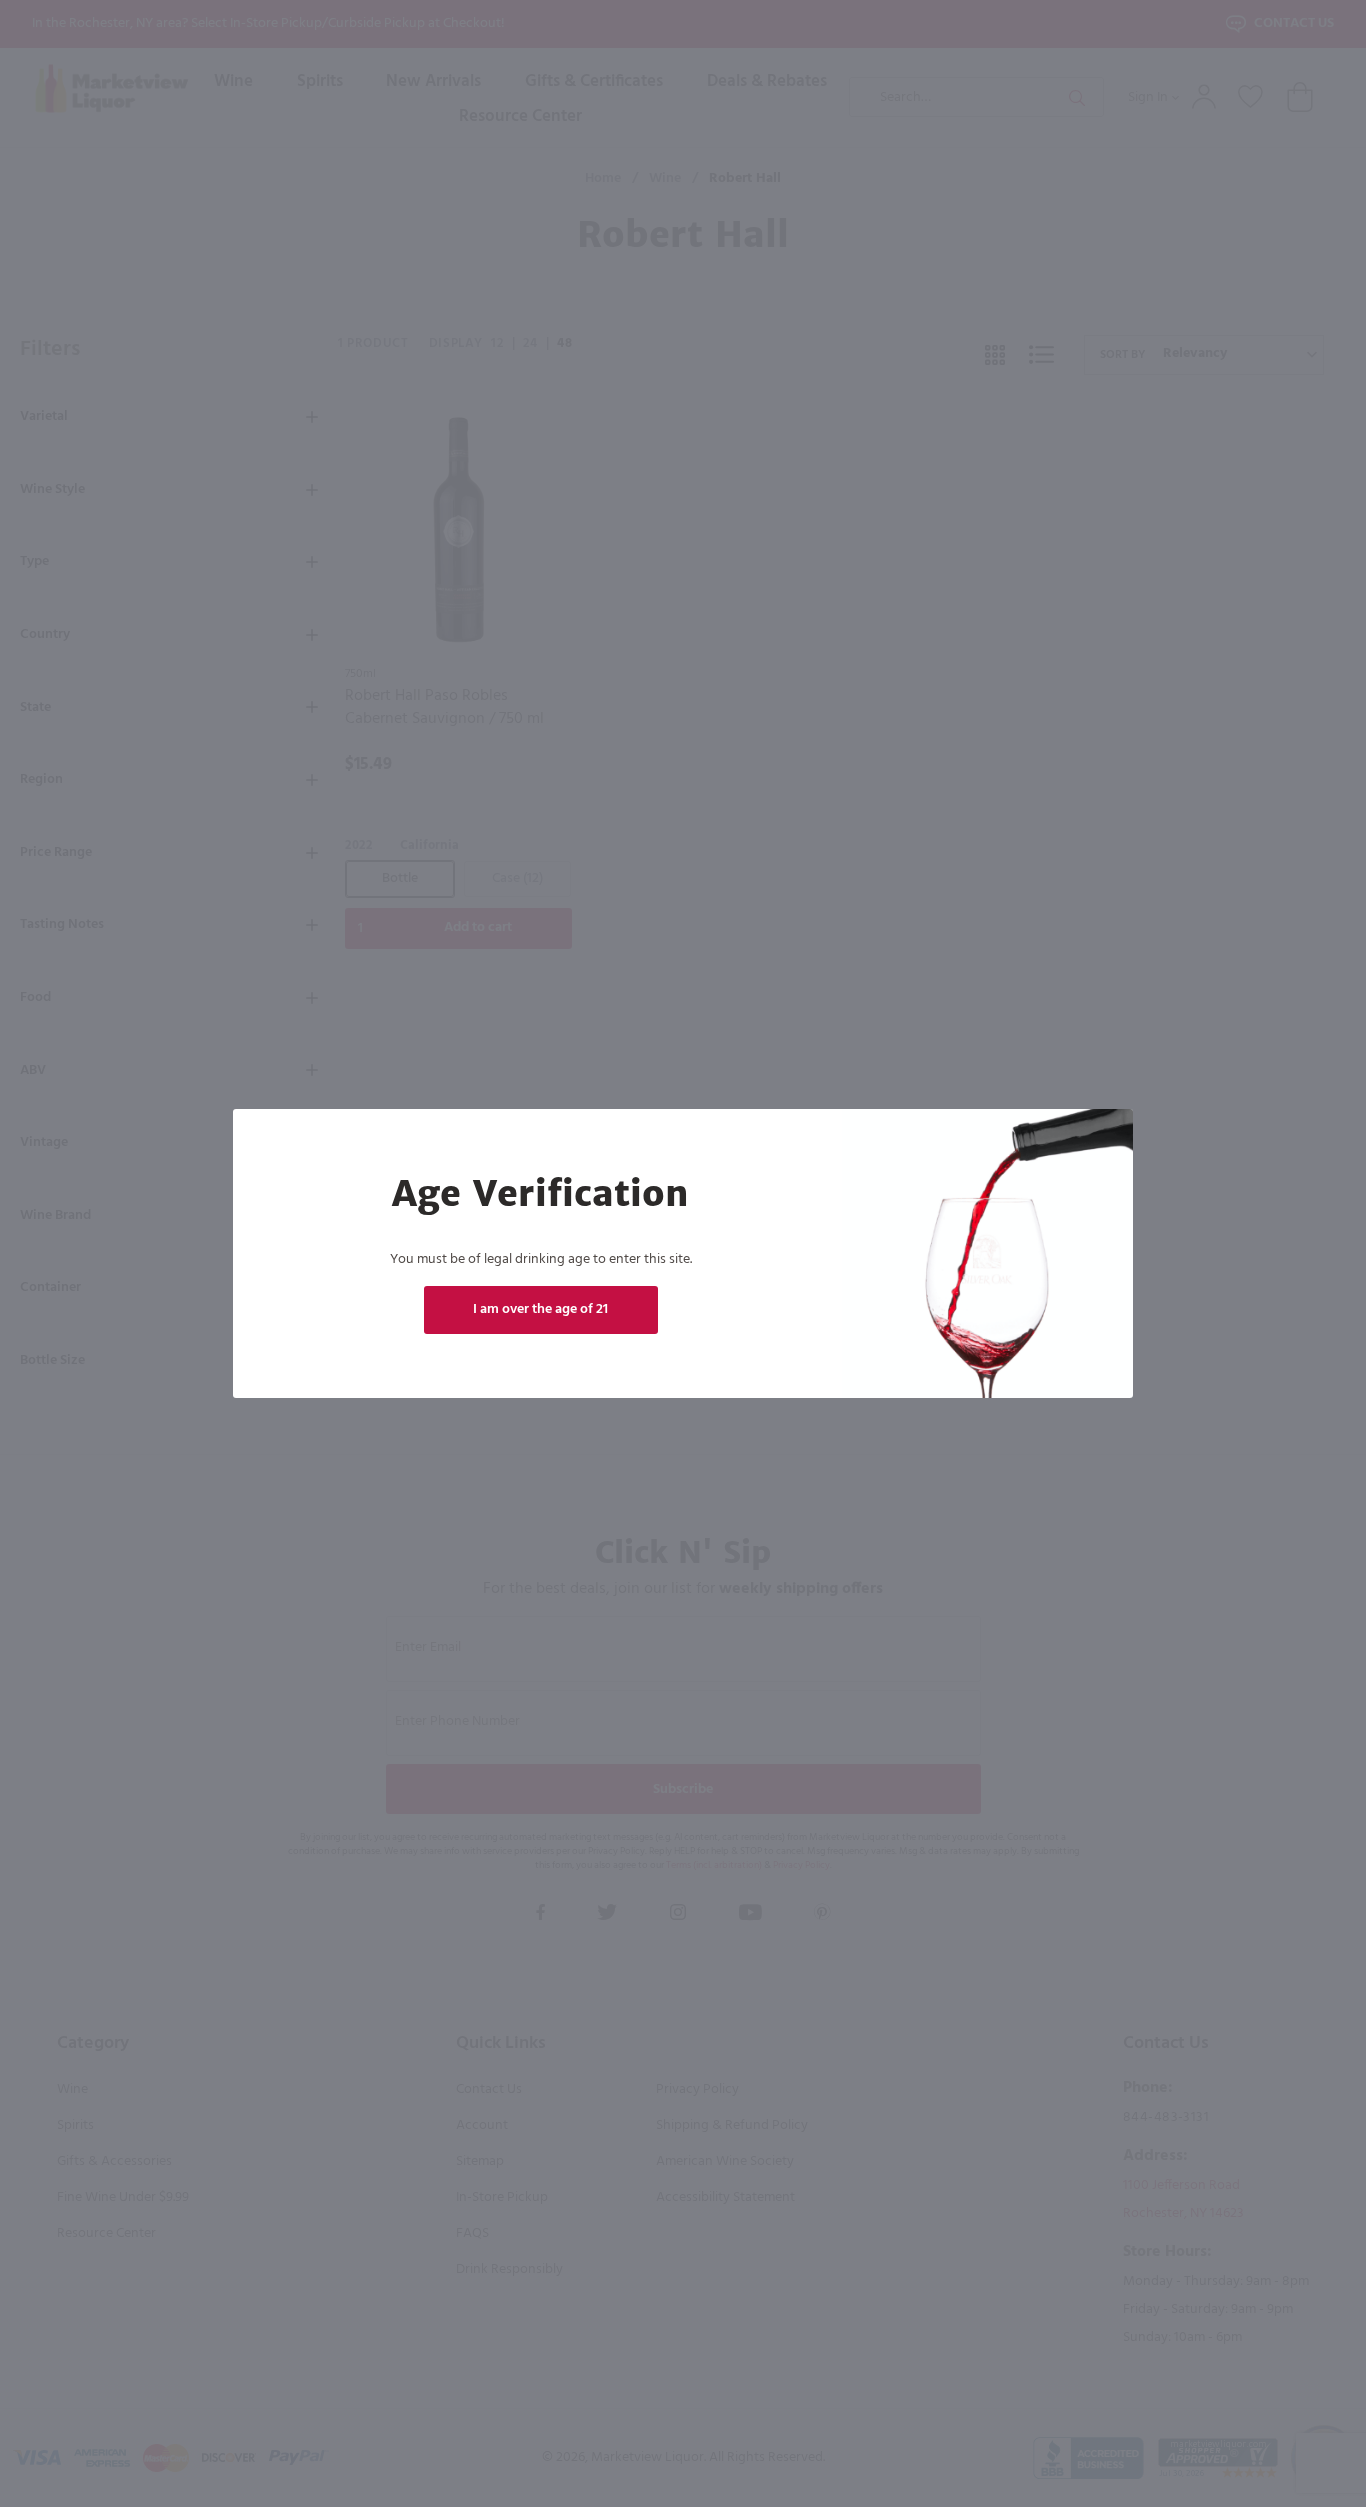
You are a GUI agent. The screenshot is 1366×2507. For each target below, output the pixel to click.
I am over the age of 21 (540, 1309)
